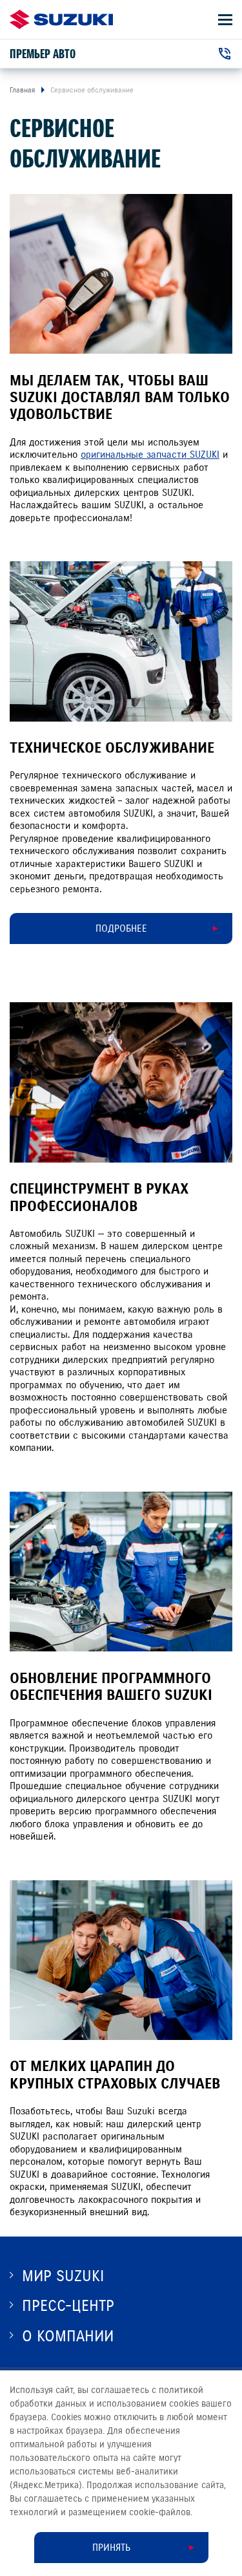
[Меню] (225, 20)
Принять (111, 2548)
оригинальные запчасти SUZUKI (150, 455)
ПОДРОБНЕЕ (121, 928)
